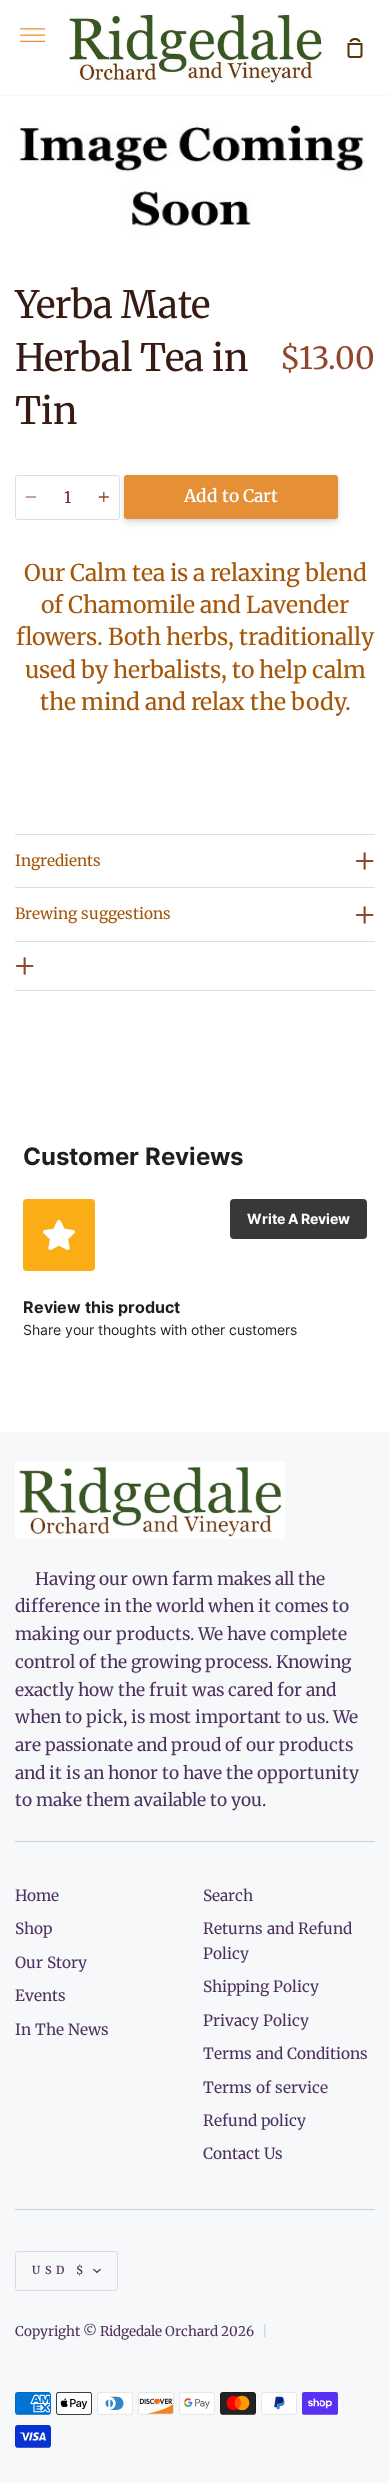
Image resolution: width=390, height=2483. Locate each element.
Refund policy (254, 2120)
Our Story (51, 1962)
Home (37, 1895)
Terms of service (265, 2087)
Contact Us (243, 2153)
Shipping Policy (261, 1986)
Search (228, 1895)
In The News (62, 2029)
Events (40, 1995)
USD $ (60, 2270)
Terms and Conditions (285, 2053)
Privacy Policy (256, 2020)
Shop (33, 1928)
